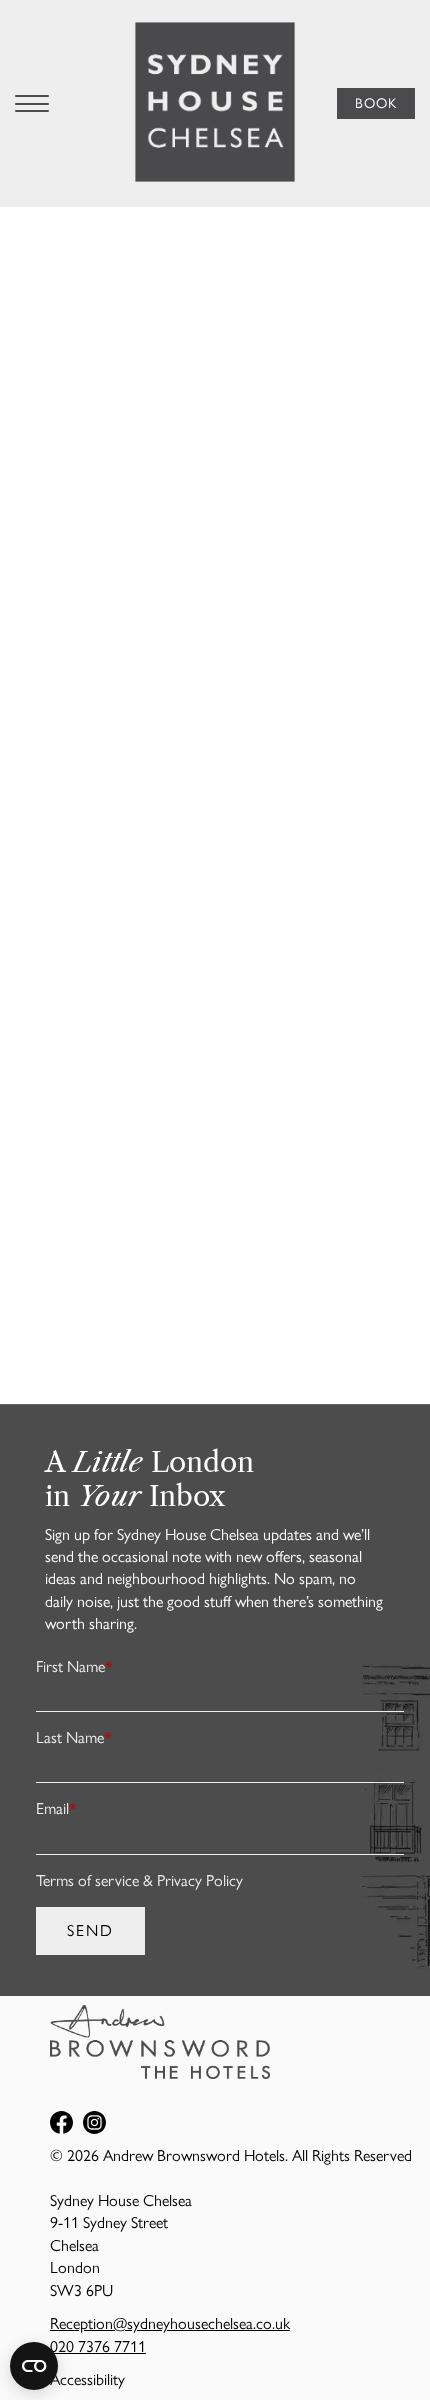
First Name (74, 1666)
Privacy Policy (200, 1880)
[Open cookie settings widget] (34, 2366)
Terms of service (87, 1880)
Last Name (74, 1737)
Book (376, 103)
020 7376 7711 (98, 2346)
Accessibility (87, 2379)
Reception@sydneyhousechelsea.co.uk (170, 2323)
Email (56, 1808)
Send (90, 1930)
